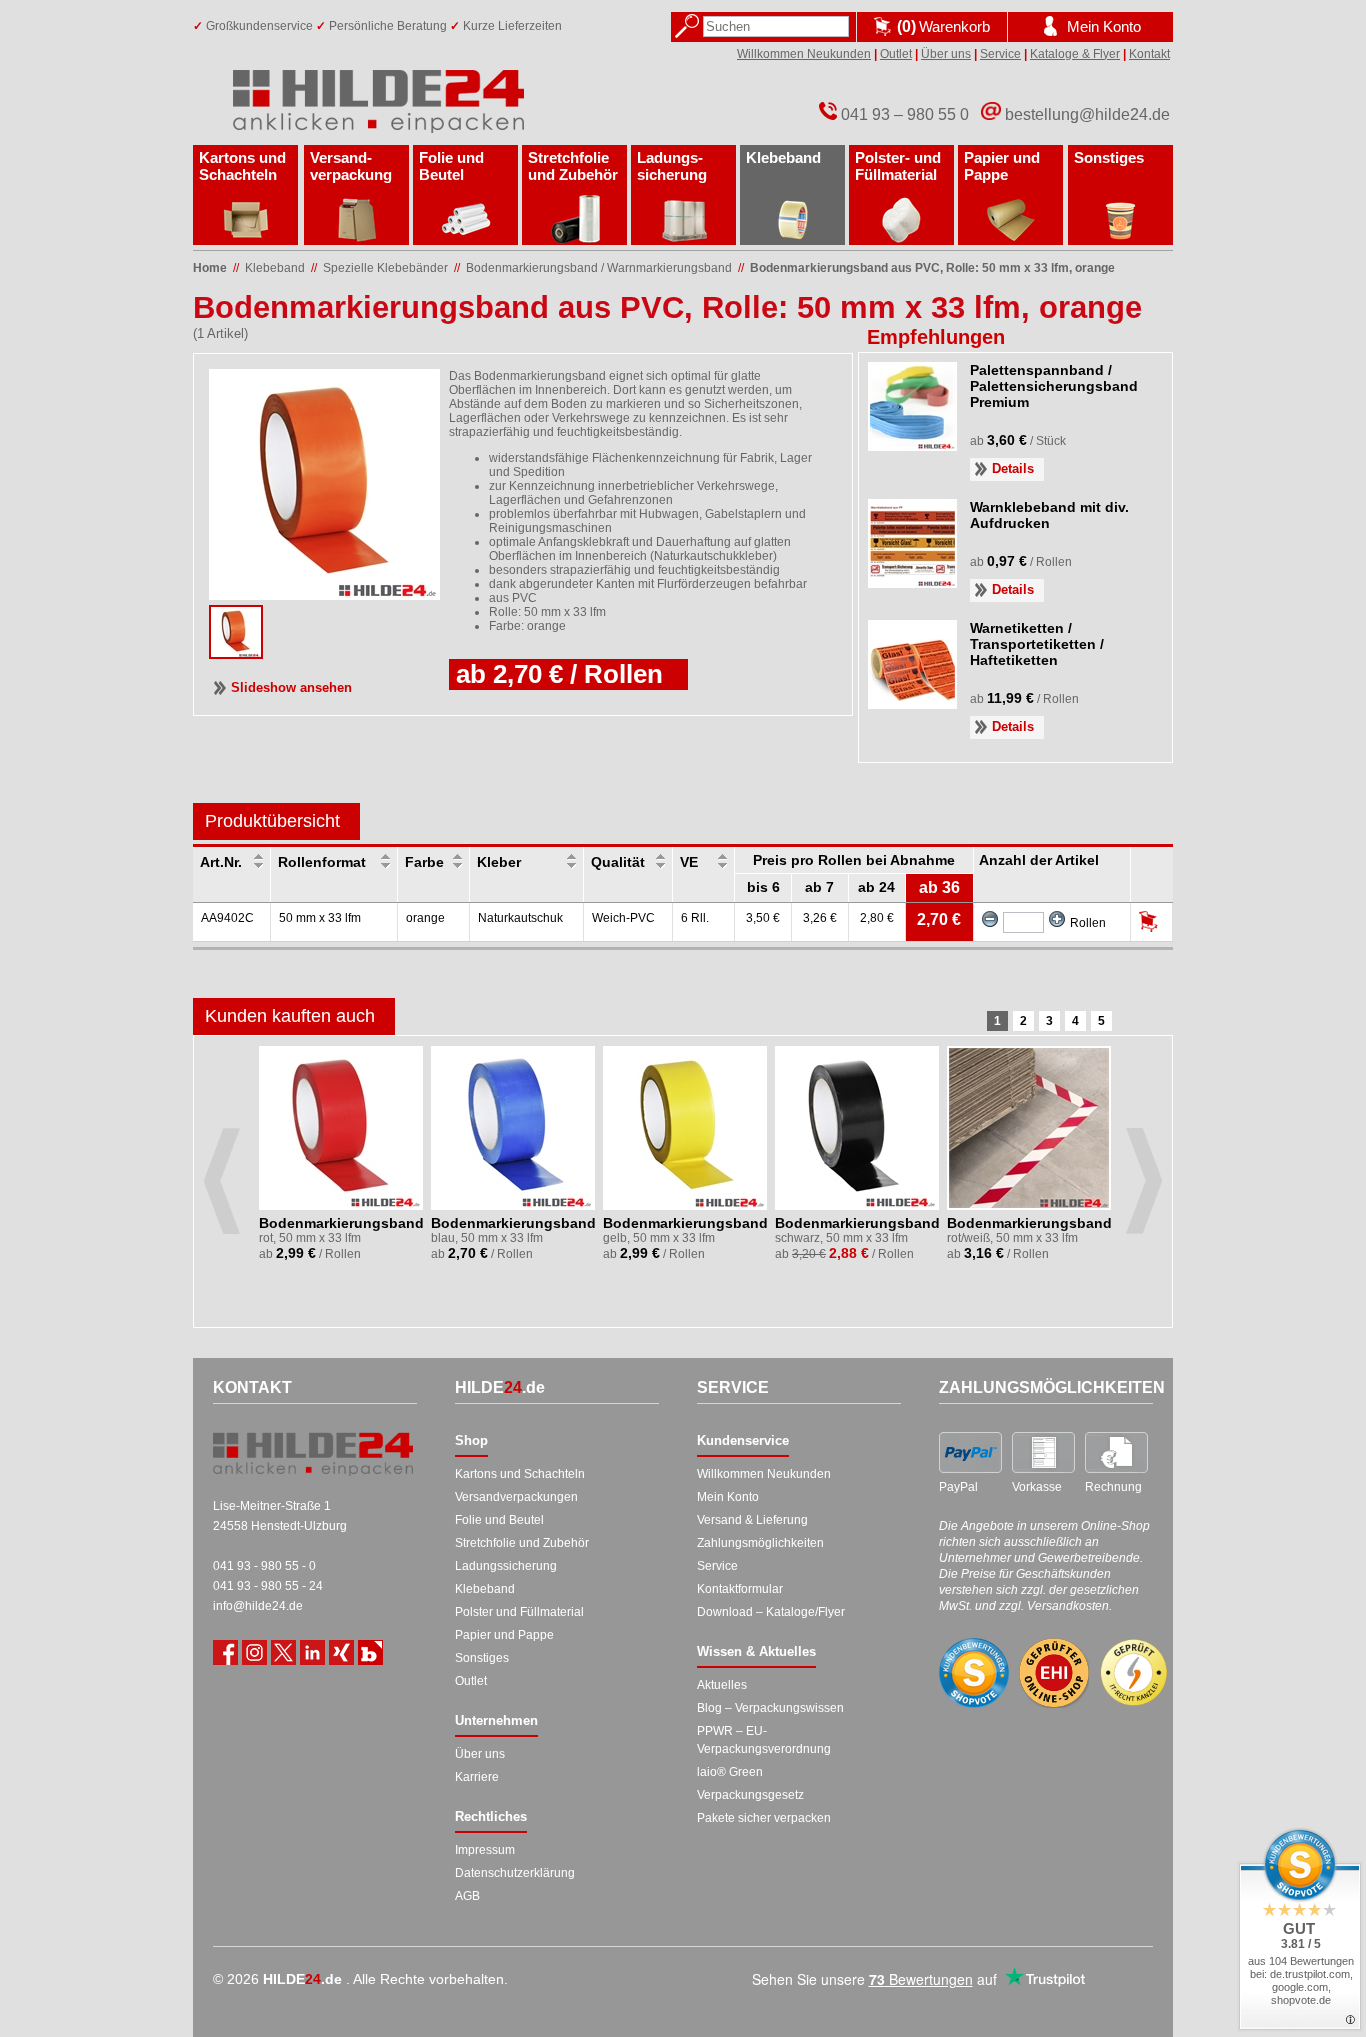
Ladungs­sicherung (672, 166)
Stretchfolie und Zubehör (573, 166)
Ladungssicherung (506, 1566)
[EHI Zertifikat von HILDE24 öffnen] (1054, 1673)
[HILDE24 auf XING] (341, 1652)
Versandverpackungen (516, 1497)
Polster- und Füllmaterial (898, 166)
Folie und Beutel (451, 166)
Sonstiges (1109, 157)
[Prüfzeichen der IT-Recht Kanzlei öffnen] (1134, 1673)
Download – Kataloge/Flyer (771, 1612)
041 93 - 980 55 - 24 (268, 1586)
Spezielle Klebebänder (385, 268)
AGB (467, 1896)
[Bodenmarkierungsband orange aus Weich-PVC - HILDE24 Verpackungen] (236, 653)
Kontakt (1149, 54)
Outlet (896, 54)
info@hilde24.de (258, 1606)
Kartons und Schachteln (242, 166)
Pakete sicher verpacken (764, 1818)
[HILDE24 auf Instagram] (254, 1652)
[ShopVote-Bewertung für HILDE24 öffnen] (974, 1673)
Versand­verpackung (351, 166)
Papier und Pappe (1002, 166)
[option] (342, 1166)
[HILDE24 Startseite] (313, 1454)
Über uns (946, 54)
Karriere (477, 1777)
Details (1013, 468)
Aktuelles (722, 1685)
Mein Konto (728, 1497)
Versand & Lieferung (752, 1520)
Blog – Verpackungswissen (770, 1708)
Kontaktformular (740, 1589)
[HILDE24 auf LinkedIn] (312, 1652)
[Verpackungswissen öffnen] (370, 1652)
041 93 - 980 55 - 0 (264, 1566)
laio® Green (730, 1772)
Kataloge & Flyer (1075, 54)
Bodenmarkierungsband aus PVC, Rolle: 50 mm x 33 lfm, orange (932, 268)
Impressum (485, 1850)
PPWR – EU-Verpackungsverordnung (764, 1740)
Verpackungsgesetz (750, 1795)
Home (210, 268)
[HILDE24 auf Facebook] (225, 1652)
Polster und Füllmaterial (519, 1612)
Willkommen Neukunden (804, 54)
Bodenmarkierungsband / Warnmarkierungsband (599, 268)
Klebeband (783, 157)
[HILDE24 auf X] (283, 1652)
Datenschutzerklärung (515, 1873)
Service (1000, 54)
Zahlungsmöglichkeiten (760, 1543)
